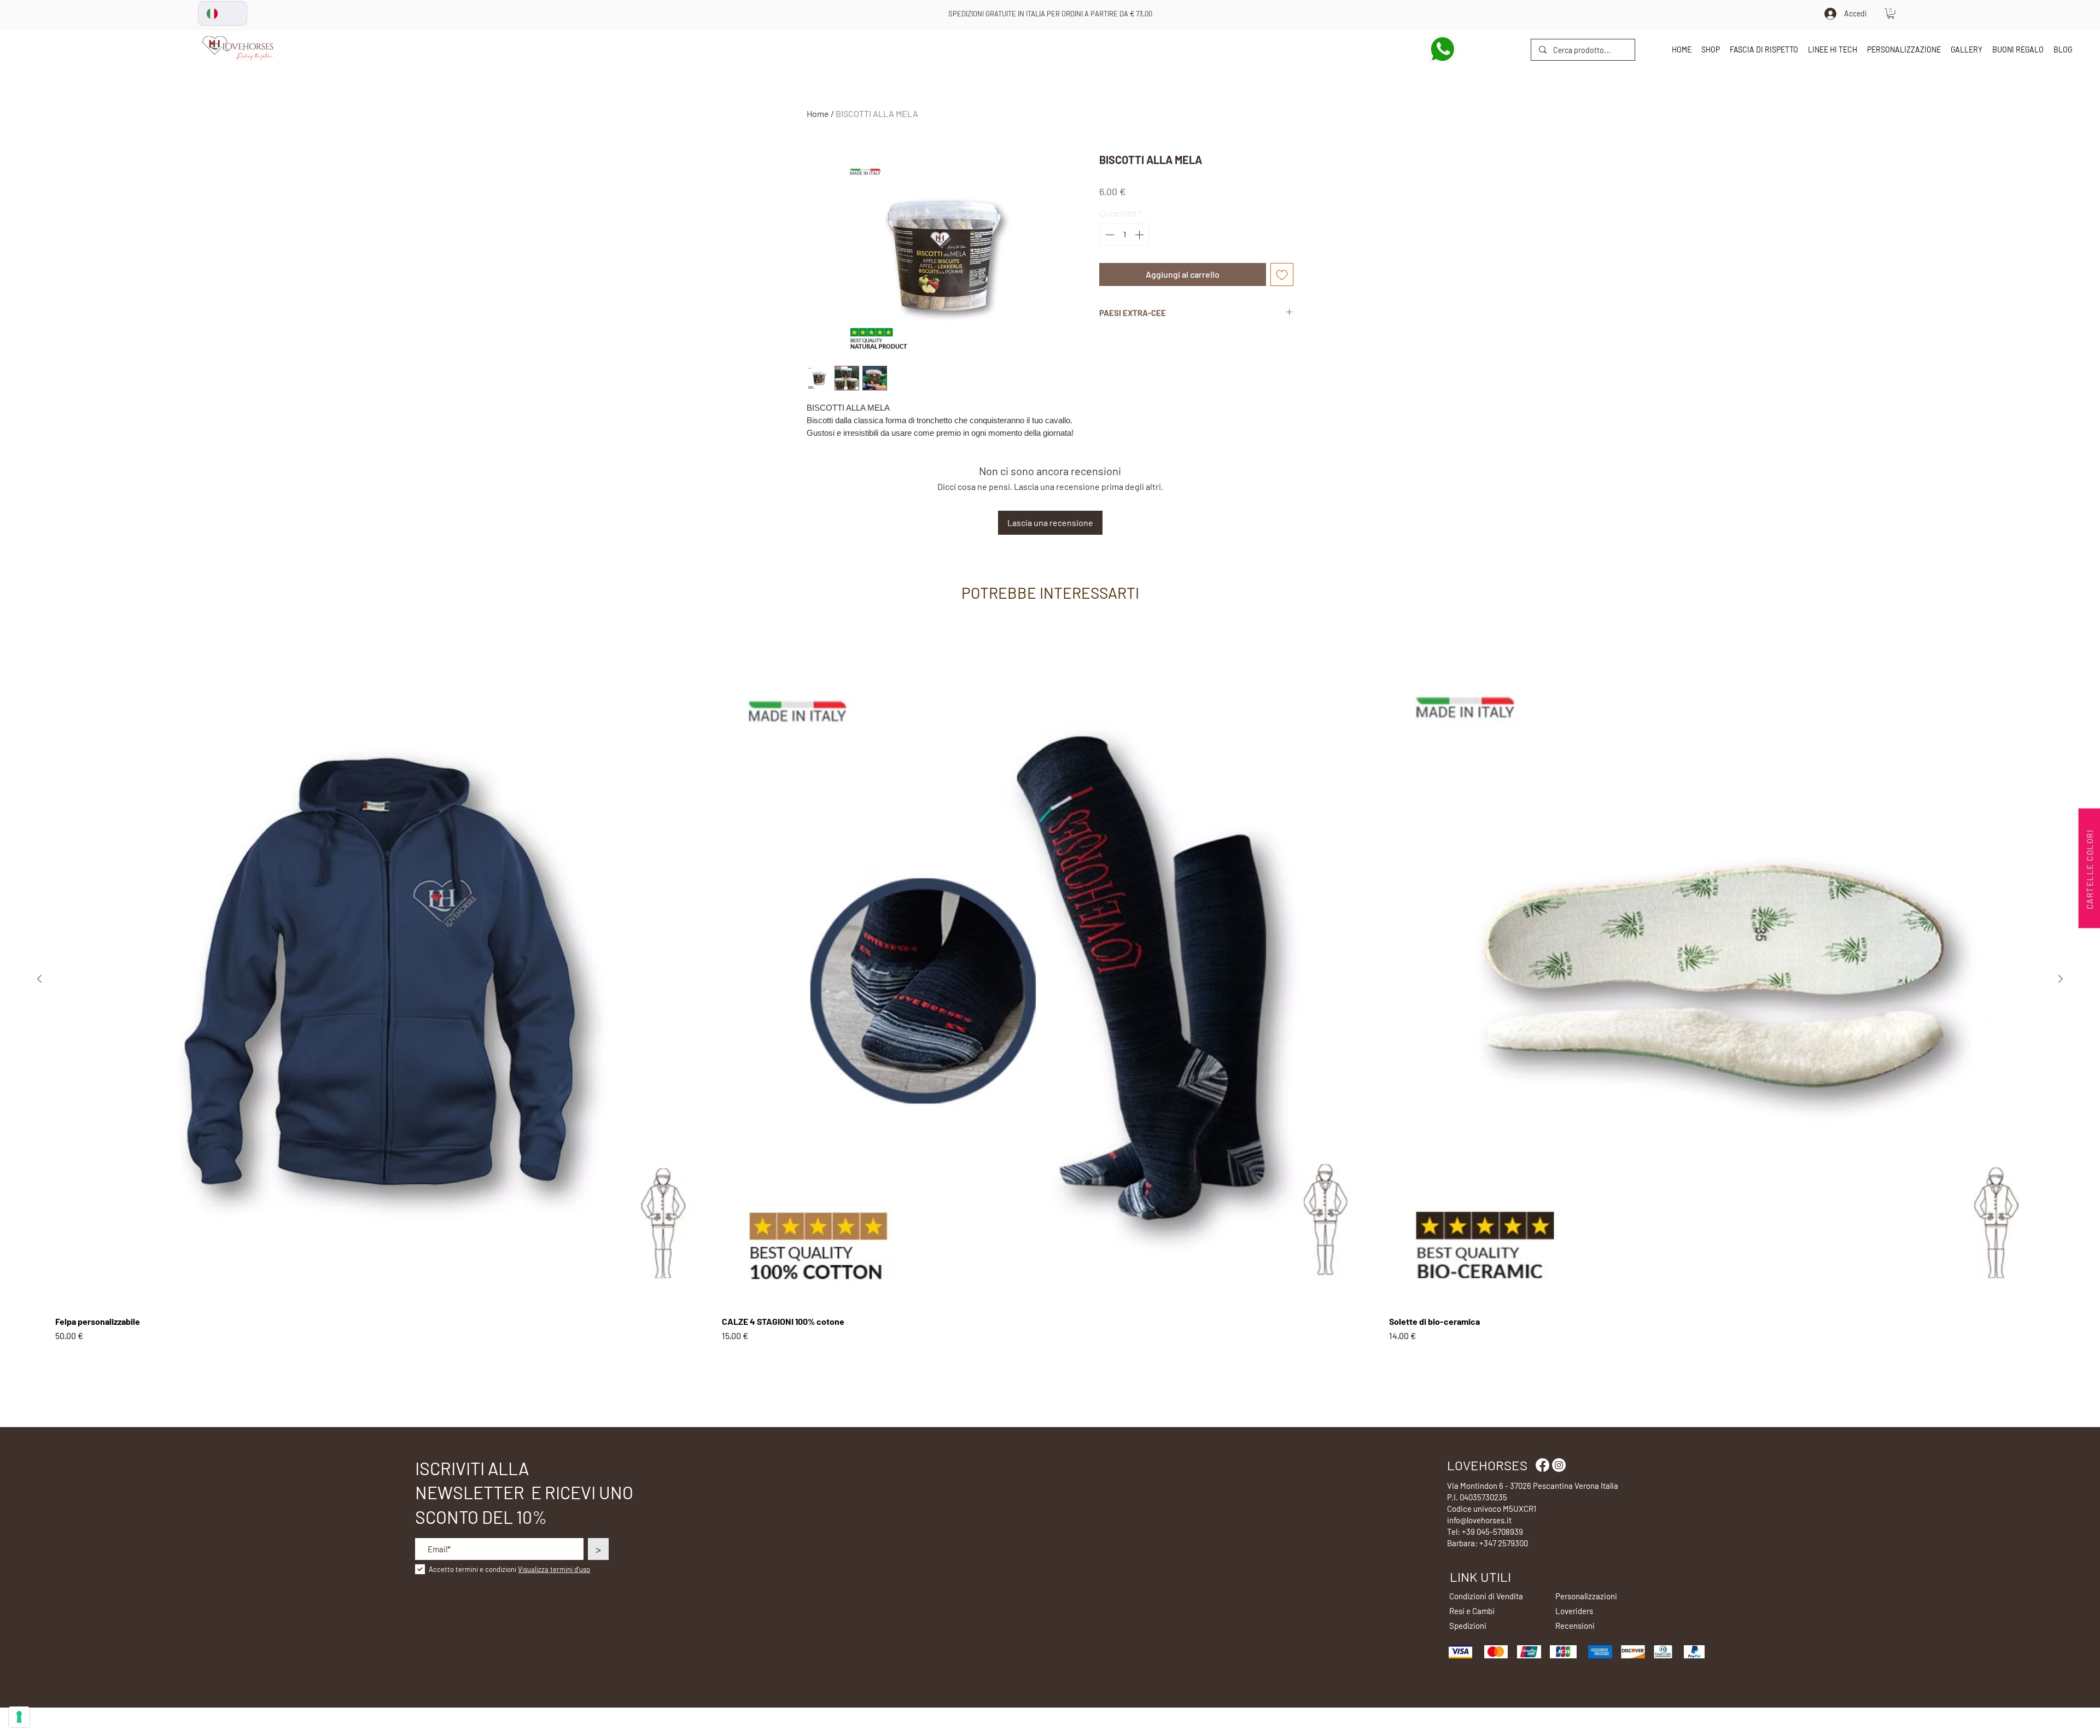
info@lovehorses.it (1479, 1520)
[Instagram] (1559, 1465)
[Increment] (1140, 235)
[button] (1891, 13)
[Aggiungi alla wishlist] (1282, 274)
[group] (1050, 1004)
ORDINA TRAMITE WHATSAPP (1051, 14)
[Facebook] (1542, 1465)
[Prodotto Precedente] (39, 979)
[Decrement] (1109, 235)
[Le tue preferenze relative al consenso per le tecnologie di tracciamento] (19, 1717)
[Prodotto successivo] (2061, 979)
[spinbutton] (1124, 235)
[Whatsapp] (1442, 49)
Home (818, 113)
